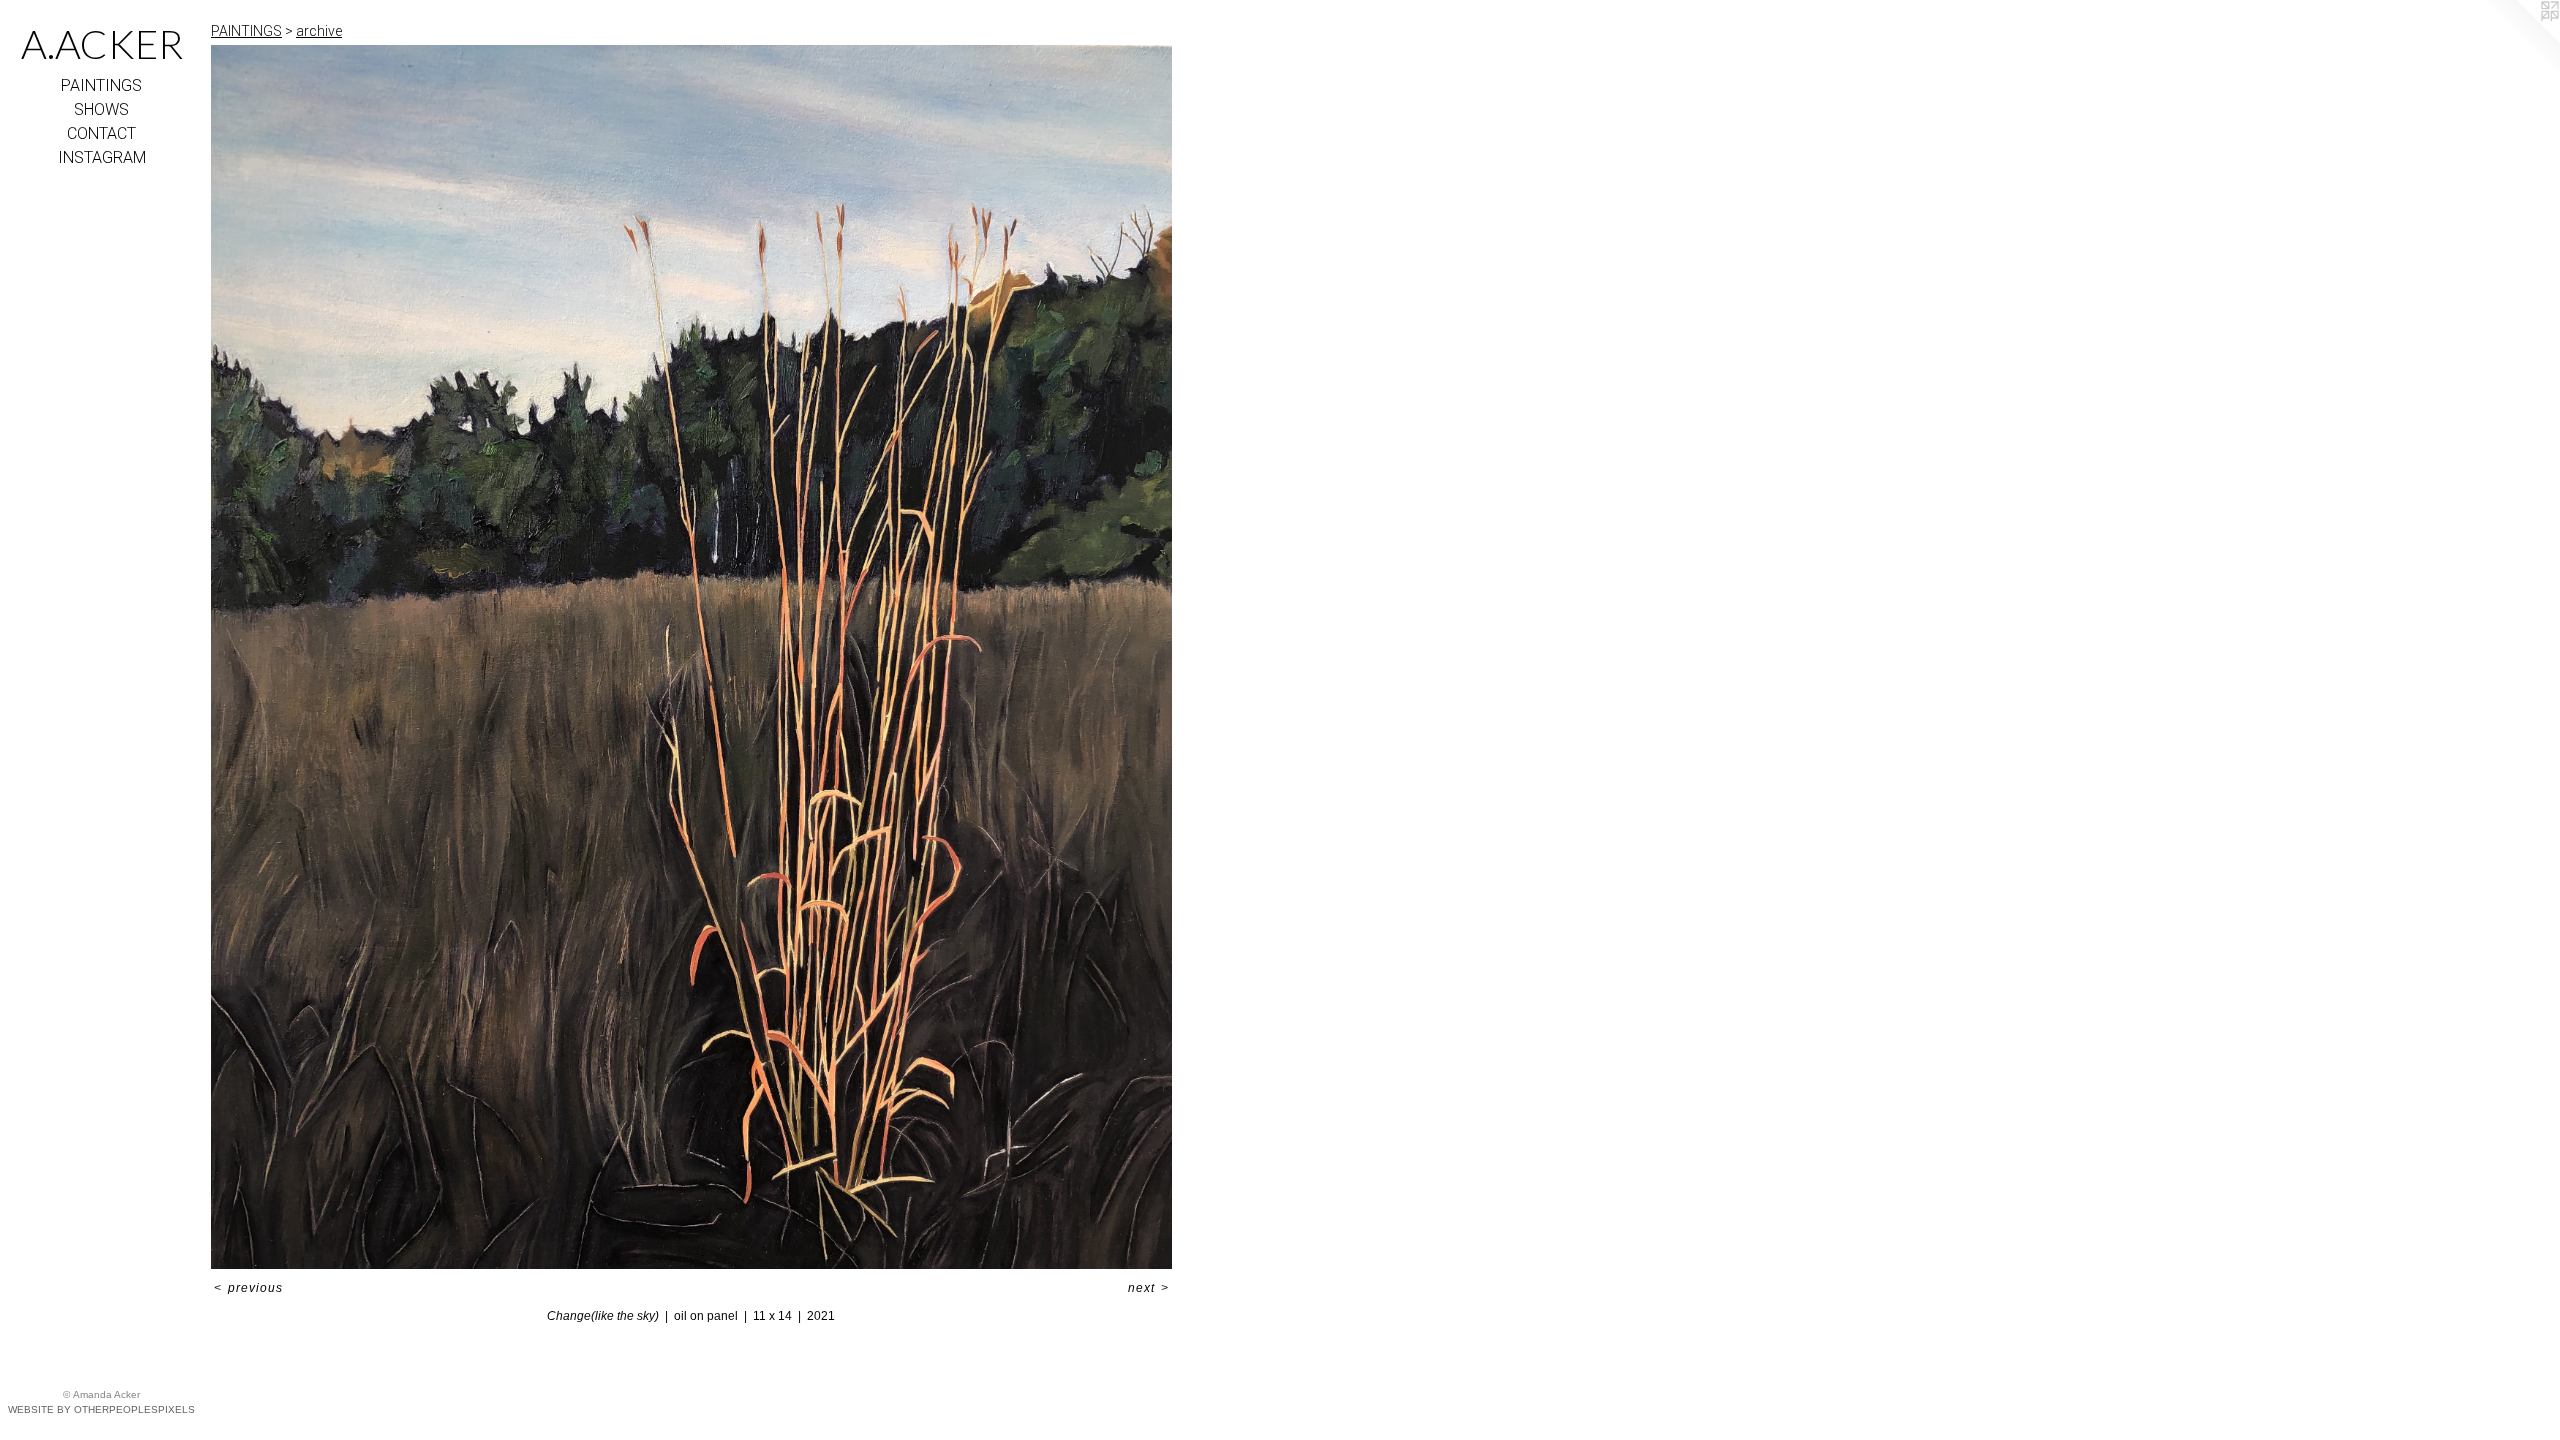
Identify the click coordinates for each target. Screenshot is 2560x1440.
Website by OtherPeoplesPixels (101, 1409)
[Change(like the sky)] (691, 657)
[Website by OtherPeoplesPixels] (2520, 40)
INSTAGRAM (102, 157)
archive (319, 31)
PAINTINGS (101, 85)
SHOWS (101, 109)
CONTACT (101, 133)
